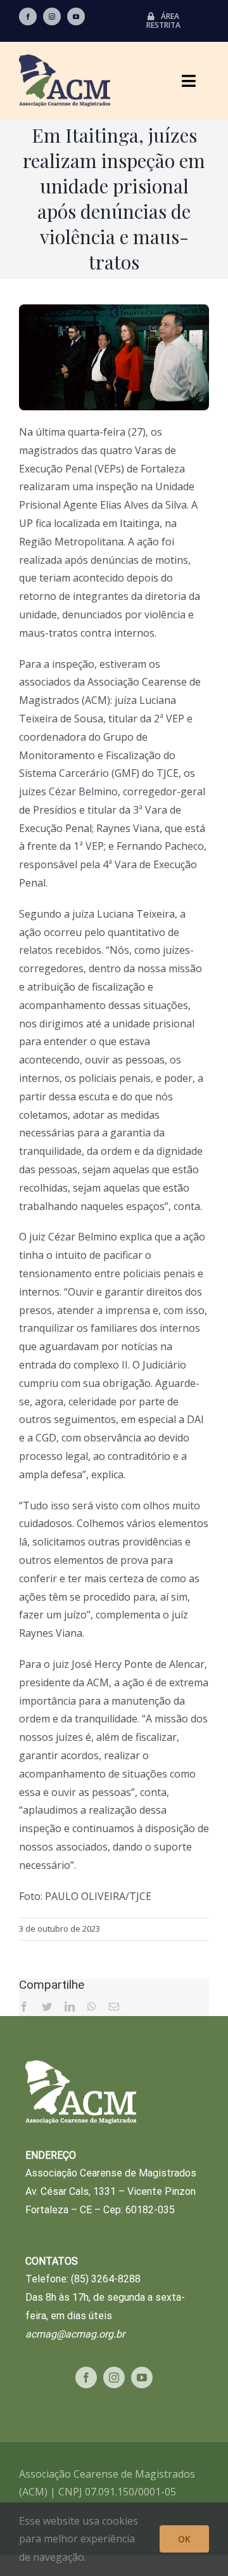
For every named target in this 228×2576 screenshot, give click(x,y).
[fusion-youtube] (76, 16)
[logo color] (65, 60)
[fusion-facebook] (28, 16)
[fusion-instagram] (52, 16)
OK (184, 2539)
